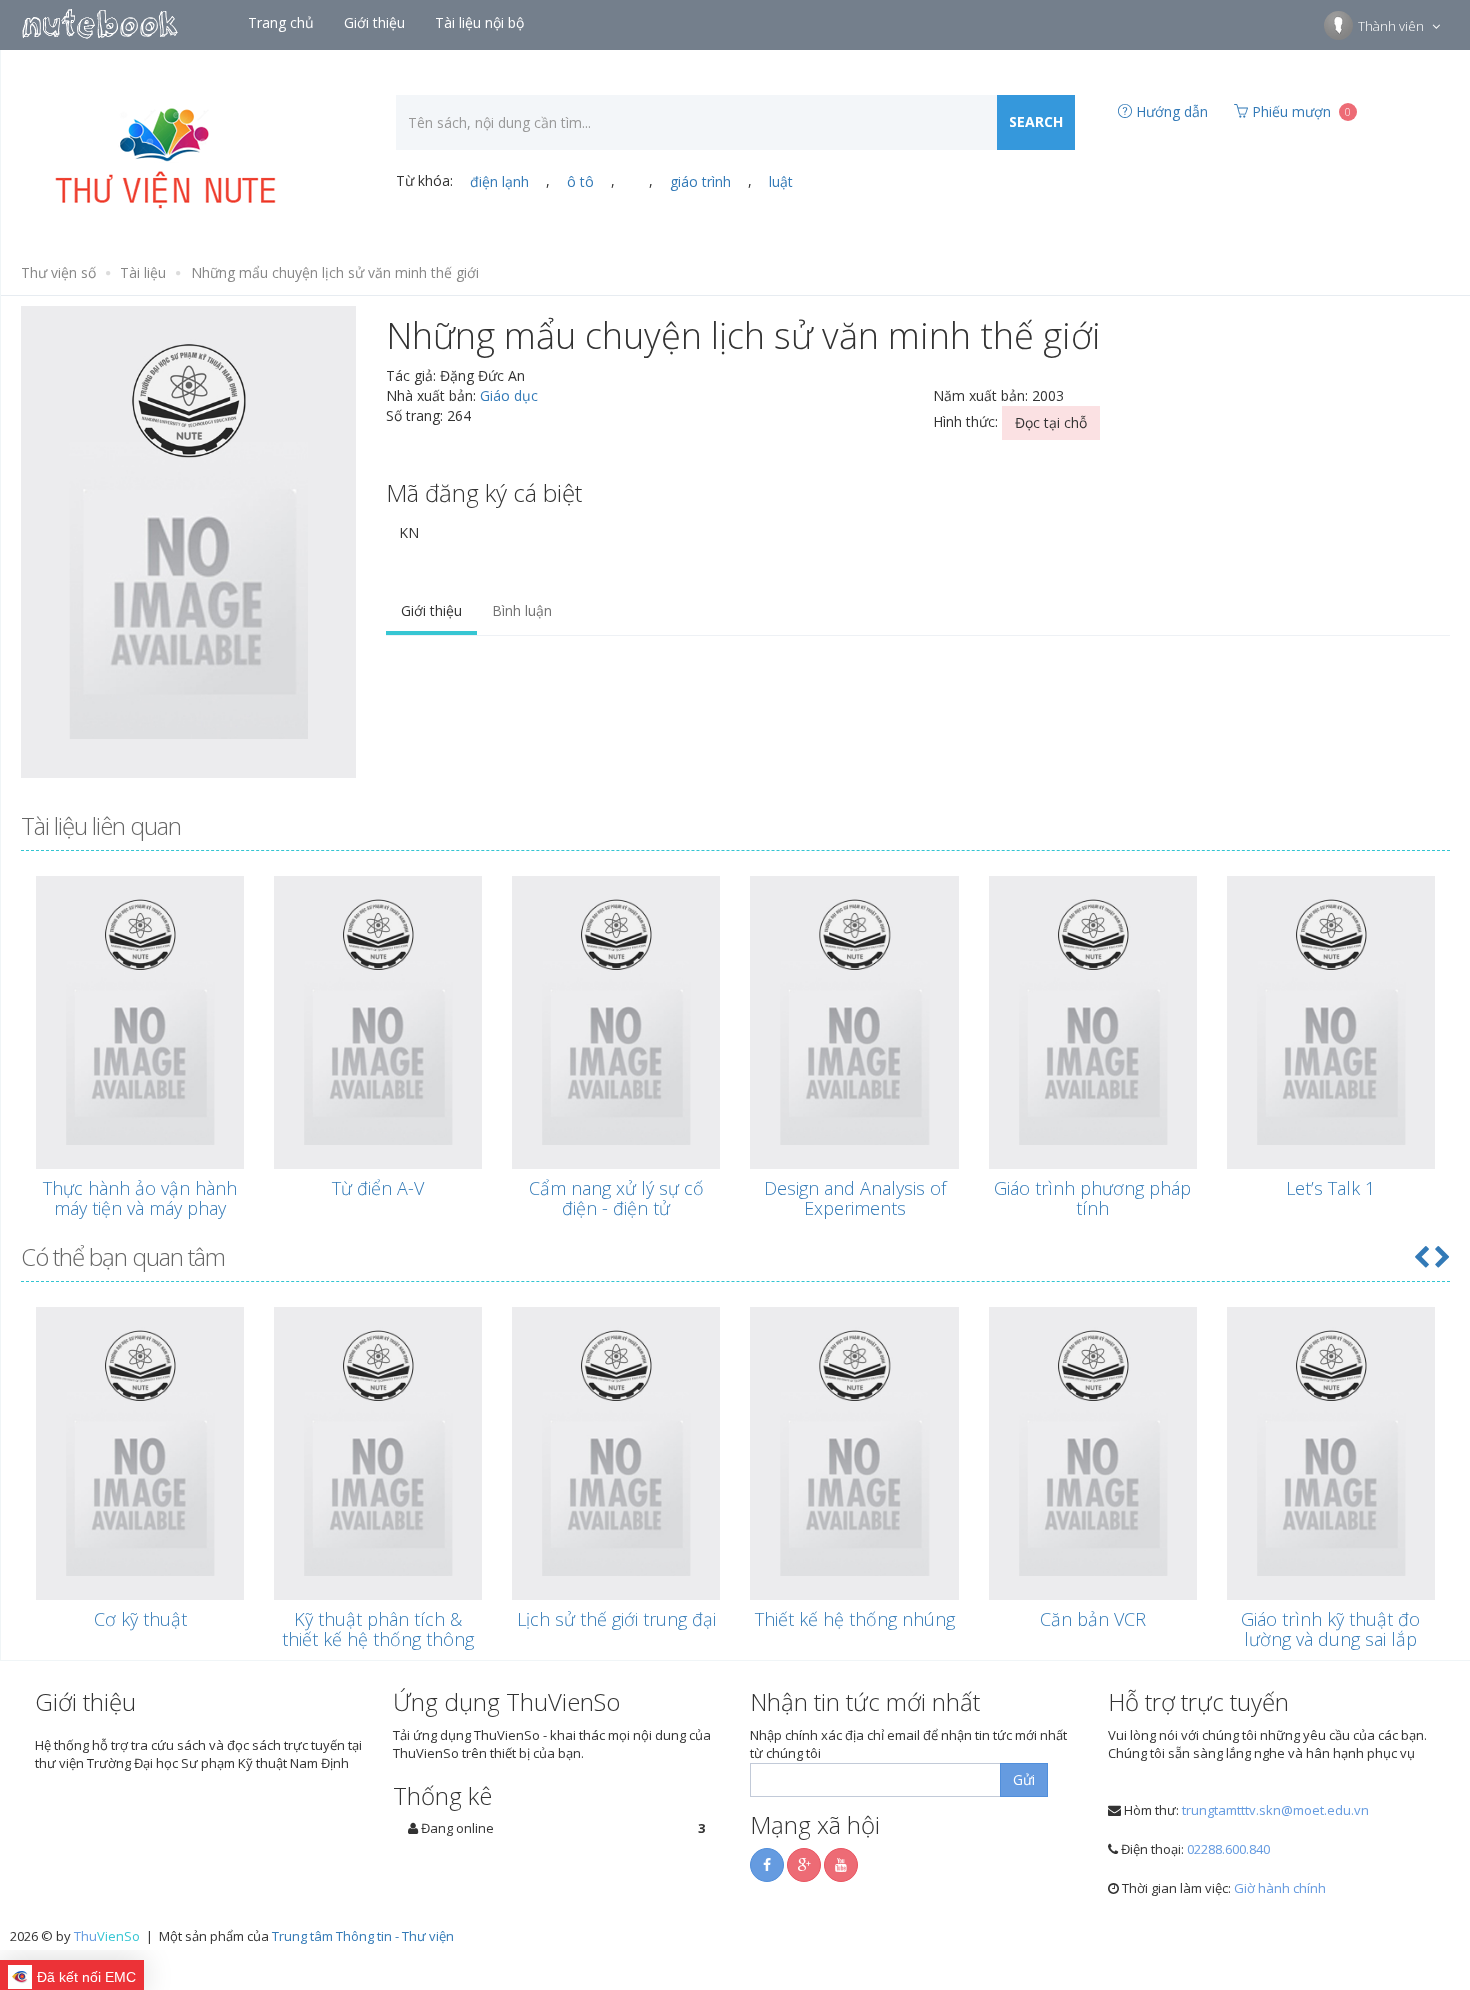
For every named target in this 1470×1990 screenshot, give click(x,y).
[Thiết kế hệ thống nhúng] (854, 1454)
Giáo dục (509, 395)
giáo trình (700, 181)
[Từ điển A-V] (378, 1023)
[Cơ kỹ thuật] (140, 1454)
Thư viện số (58, 272)
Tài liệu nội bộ (481, 22)
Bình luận (522, 610)
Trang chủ (283, 22)
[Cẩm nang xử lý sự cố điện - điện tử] (616, 1023)
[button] (1421, 1256)
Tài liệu (143, 272)
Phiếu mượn (1299, 111)
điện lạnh (499, 181)
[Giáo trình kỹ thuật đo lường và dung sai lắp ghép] (1331, 1454)
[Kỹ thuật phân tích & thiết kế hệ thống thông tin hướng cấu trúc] (378, 1454)
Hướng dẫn (1170, 111)
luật (781, 181)
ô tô (580, 181)
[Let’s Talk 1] (1331, 1023)
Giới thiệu (431, 610)
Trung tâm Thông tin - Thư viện (363, 1936)
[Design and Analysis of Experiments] (854, 1023)
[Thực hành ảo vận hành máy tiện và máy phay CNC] (140, 1023)
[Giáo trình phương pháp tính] (1093, 1023)
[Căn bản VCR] (1093, 1454)
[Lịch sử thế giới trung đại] (616, 1454)
